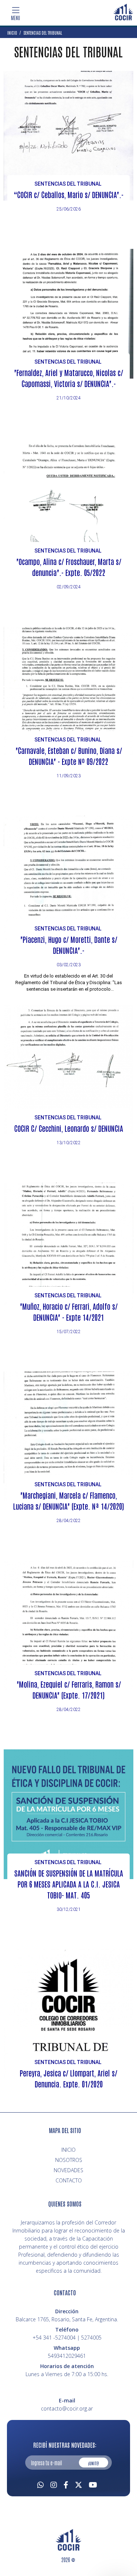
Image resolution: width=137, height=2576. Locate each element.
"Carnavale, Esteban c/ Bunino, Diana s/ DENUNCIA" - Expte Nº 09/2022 (69, 756)
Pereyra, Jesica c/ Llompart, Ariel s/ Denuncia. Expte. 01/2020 (68, 2078)
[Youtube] (93, 2484)
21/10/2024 (69, 398)
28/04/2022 (69, 1521)
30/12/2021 (69, 1909)
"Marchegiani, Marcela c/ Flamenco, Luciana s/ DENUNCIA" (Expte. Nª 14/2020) (68, 1501)
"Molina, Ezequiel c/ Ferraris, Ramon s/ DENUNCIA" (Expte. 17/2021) (69, 1689)
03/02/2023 (69, 965)
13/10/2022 (69, 1143)
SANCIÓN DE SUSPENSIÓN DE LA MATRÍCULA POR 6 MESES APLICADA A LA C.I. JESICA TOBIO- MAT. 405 (69, 1884)
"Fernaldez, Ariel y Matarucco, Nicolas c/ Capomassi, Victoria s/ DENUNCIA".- (68, 378)
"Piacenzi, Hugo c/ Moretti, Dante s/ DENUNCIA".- (69, 945)
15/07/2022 (69, 1332)
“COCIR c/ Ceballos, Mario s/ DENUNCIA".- (68, 194)
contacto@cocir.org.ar (67, 2408)
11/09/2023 (69, 776)
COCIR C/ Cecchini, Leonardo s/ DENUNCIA (69, 1128)
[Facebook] (66, 2484)
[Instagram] (54, 2484)
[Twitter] (79, 2484)
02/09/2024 (69, 587)
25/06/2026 (69, 209)
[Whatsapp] (41, 2484)
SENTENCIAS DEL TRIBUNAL (68, 184)
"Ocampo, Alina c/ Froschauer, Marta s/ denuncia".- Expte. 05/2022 (69, 567)
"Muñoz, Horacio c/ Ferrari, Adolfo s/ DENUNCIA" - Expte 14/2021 (69, 1312)
